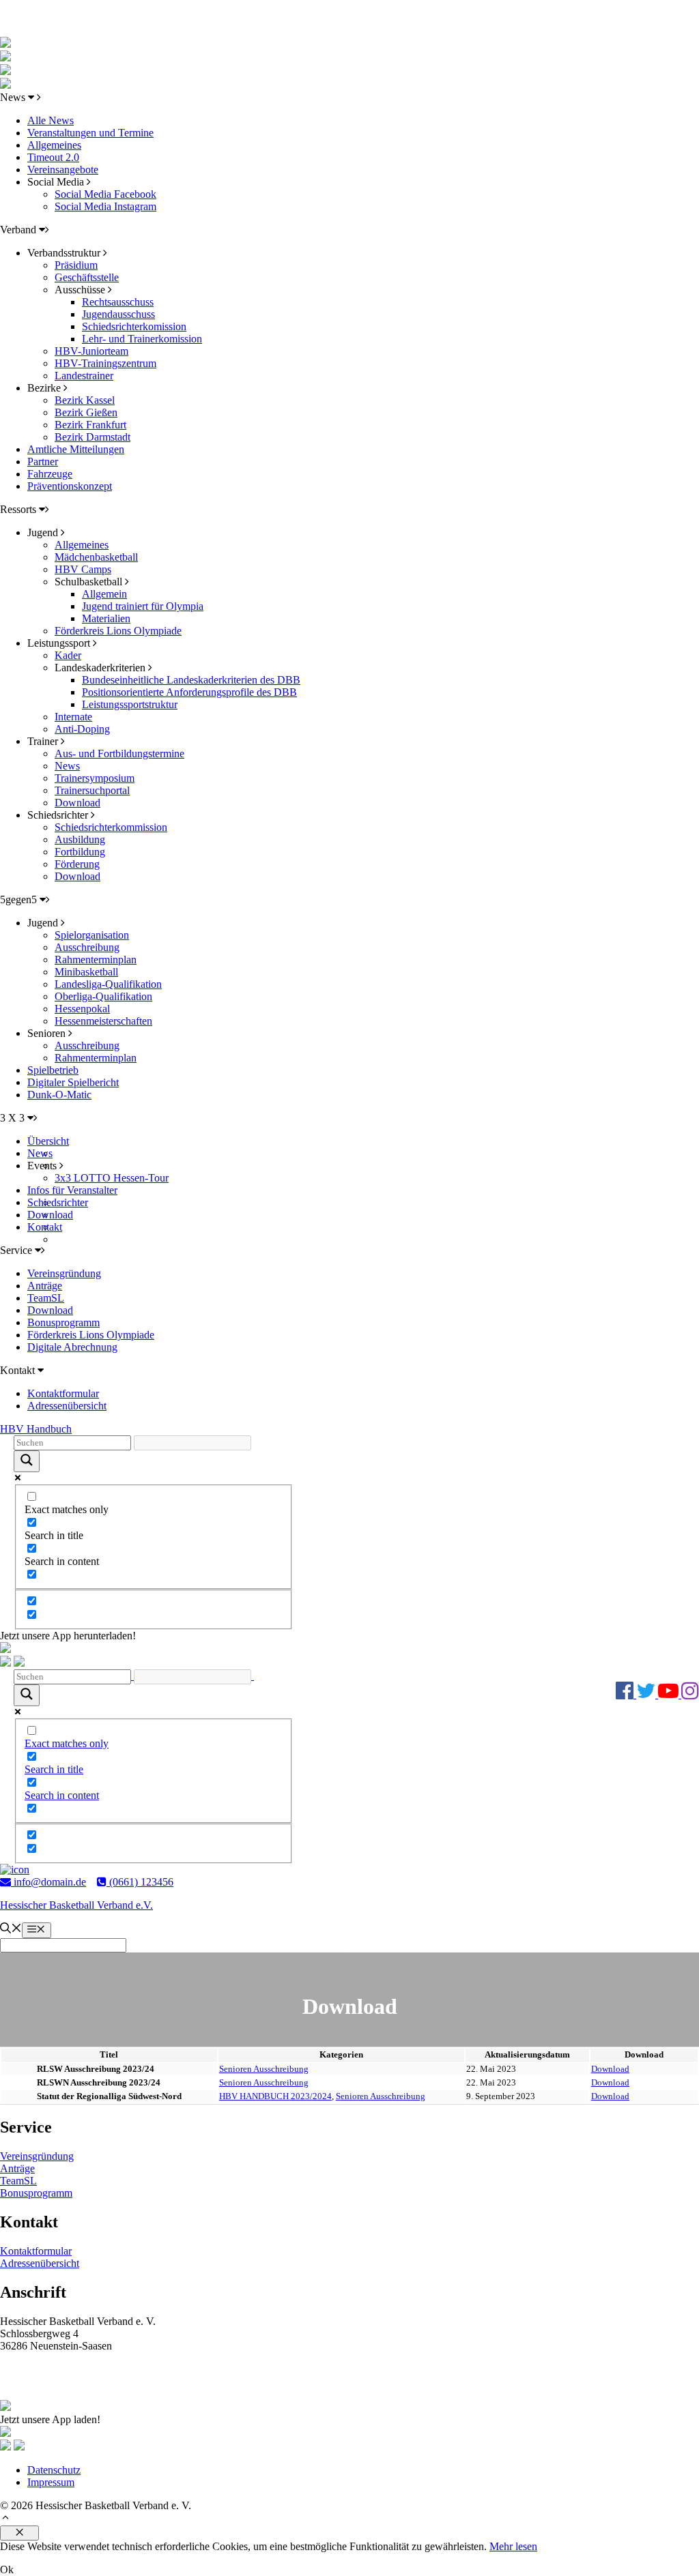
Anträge (45, 1286)
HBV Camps (83, 569)
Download (77, 803)
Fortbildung (80, 852)
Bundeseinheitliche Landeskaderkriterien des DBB (191, 680)
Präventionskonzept (70, 486)
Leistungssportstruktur (130, 704)
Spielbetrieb (53, 1070)
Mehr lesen (513, 2546)
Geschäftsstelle (87, 277)
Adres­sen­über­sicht (40, 2263)
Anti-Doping (82, 729)
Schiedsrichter (58, 1202)
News (67, 766)
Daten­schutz (54, 2470)
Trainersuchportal (92, 790)
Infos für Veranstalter (72, 1190)
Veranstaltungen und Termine (90, 133)
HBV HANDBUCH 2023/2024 (275, 2096)
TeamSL (46, 1298)
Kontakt (45, 1227)
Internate (73, 717)
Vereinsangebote (63, 170)
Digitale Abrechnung (72, 1347)
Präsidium (76, 265)
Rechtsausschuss (118, 302)
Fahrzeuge (50, 474)
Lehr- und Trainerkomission (142, 339)
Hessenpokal (82, 1009)
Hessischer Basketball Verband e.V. (76, 1905)
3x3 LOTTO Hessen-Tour (112, 1178)
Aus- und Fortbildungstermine (119, 753)
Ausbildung (80, 839)
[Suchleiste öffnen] (11, 1930)
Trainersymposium (95, 778)
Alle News (51, 120)
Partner (43, 462)
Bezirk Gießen (86, 412)
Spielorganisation (92, 935)
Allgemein (104, 594)
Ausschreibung (87, 947)
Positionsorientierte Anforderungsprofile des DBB (189, 692)
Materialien (106, 618)
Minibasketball (86, 972)
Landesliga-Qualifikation (108, 984)
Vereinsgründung (64, 1273)
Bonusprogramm (63, 1322)
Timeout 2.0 (53, 157)
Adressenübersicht (67, 1406)
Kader (68, 655)
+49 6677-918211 (51, 2381)
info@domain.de (48, 1882)
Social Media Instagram (105, 206)
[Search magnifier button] (27, 1461)
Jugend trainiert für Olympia (143, 606)
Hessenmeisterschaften (103, 1021)
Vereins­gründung (37, 2156)
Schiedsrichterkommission (111, 827)
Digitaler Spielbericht (73, 1082)
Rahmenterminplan (96, 960)
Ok (7, 2570)
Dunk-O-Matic (59, 1095)
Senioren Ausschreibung (264, 2069)
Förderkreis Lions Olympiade (118, 631)
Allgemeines (54, 145)
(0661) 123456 (140, 1882)
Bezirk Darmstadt (92, 437)
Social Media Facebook (105, 194)
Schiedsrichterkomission (134, 326)
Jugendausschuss (118, 314)
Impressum (51, 2482)
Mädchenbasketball (96, 557)
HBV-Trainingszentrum (105, 363)
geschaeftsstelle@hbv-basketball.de (88, 2369)
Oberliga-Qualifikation (103, 996)
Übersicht (48, 1141)
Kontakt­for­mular (36, 2251)
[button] (5, 2519)
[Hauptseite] (5, 85)
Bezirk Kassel (85, 400)
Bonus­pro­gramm (36, 2193)
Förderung (77, 864)
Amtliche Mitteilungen (76, 449)
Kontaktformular (63, 1393)
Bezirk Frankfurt (90, 425)
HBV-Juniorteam (91, 351)
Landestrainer (84, 376)
